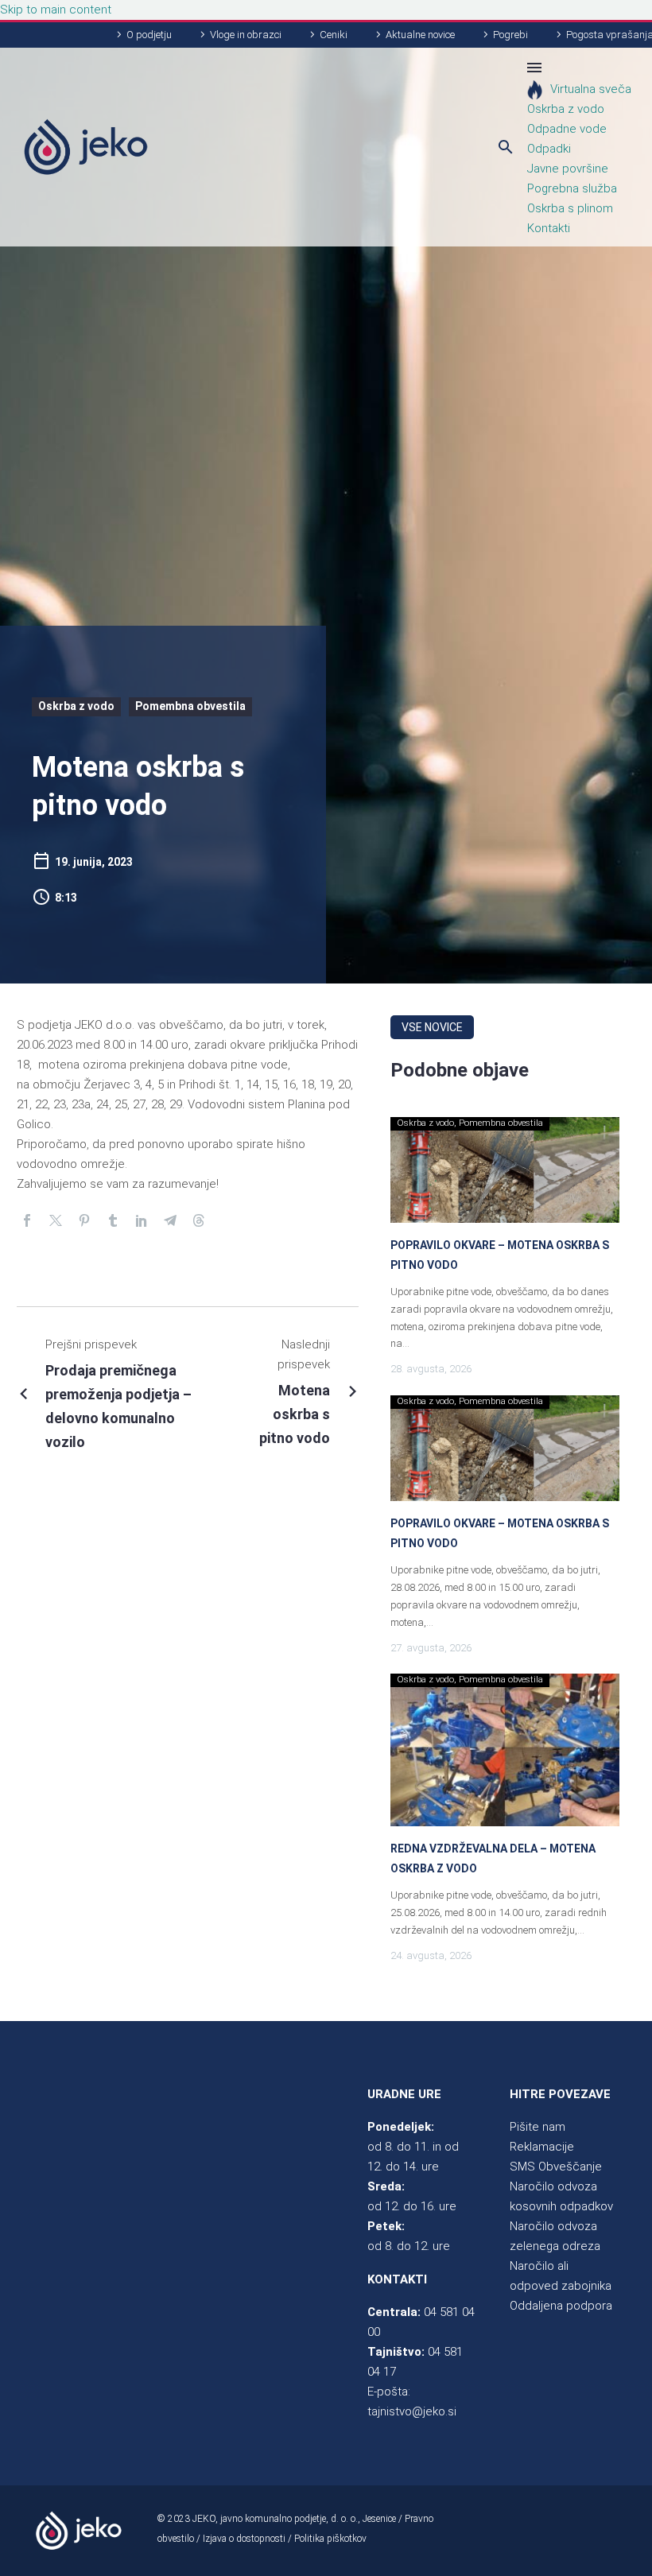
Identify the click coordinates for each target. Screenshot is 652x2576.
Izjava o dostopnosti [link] (244, 2539)
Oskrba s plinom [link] (570, 208)
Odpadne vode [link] (567, 129)
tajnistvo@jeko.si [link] (412, 2411)
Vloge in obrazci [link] (246, 35)
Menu (534, 68)
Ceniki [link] (334, 35)
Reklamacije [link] (542, 2147)
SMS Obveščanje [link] (556, 2167)
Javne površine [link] (568, 169)
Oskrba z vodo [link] (566, 109)
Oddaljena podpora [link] (561, 2306)
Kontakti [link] (549, 228)
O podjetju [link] (149, 35)
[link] (86, 147)
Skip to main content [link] (56, 10)
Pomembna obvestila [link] (190, 706)
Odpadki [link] (549, 149)
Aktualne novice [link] (420, 35)
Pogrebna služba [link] (572, 188)
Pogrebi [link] (510, 35)
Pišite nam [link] (538, 2127)
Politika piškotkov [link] (330, 2539)
